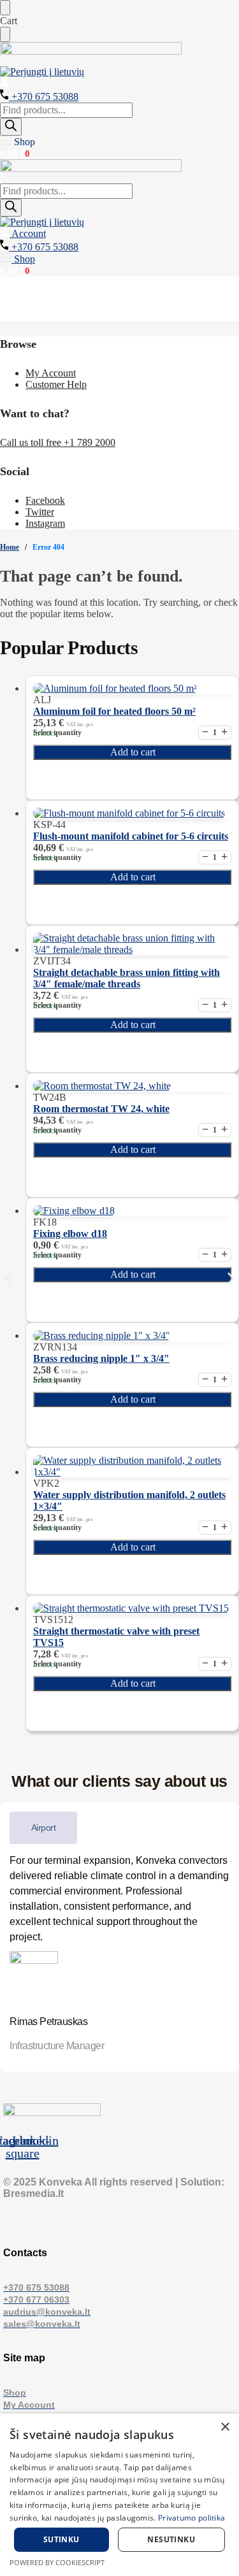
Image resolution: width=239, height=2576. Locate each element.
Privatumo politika (192, 2518)
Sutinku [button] (62, 2539)
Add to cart (133, 752)
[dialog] (119, 2495)
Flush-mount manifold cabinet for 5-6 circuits (131, 836)
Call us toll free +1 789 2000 (58, 442)
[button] (18, 142)
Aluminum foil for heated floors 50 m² (114, 711)
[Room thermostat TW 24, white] (132, 1086)
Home (10, 547)
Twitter (40, 512)
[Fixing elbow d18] (132, 1211)
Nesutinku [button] (171, 2539)
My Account (51, 373)
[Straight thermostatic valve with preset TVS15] (132, 1608)
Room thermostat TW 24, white (101, 1109)
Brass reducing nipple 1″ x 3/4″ (101, 1358)
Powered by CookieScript (57, 2562)
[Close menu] (5, 8)
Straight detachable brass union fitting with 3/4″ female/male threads (127, 978)
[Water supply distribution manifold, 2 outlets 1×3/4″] (132, 1466)
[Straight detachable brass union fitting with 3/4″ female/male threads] (132, 944)
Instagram (45, 523)
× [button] (225, 2427)
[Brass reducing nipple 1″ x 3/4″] (132, 1336)
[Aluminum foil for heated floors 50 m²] (132, 689)
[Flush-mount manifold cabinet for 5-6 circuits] (132, 813)
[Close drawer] (5, 34)
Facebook (45, 500)
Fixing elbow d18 (70, 1234)
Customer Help (56, 384)
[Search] (11, 127)
